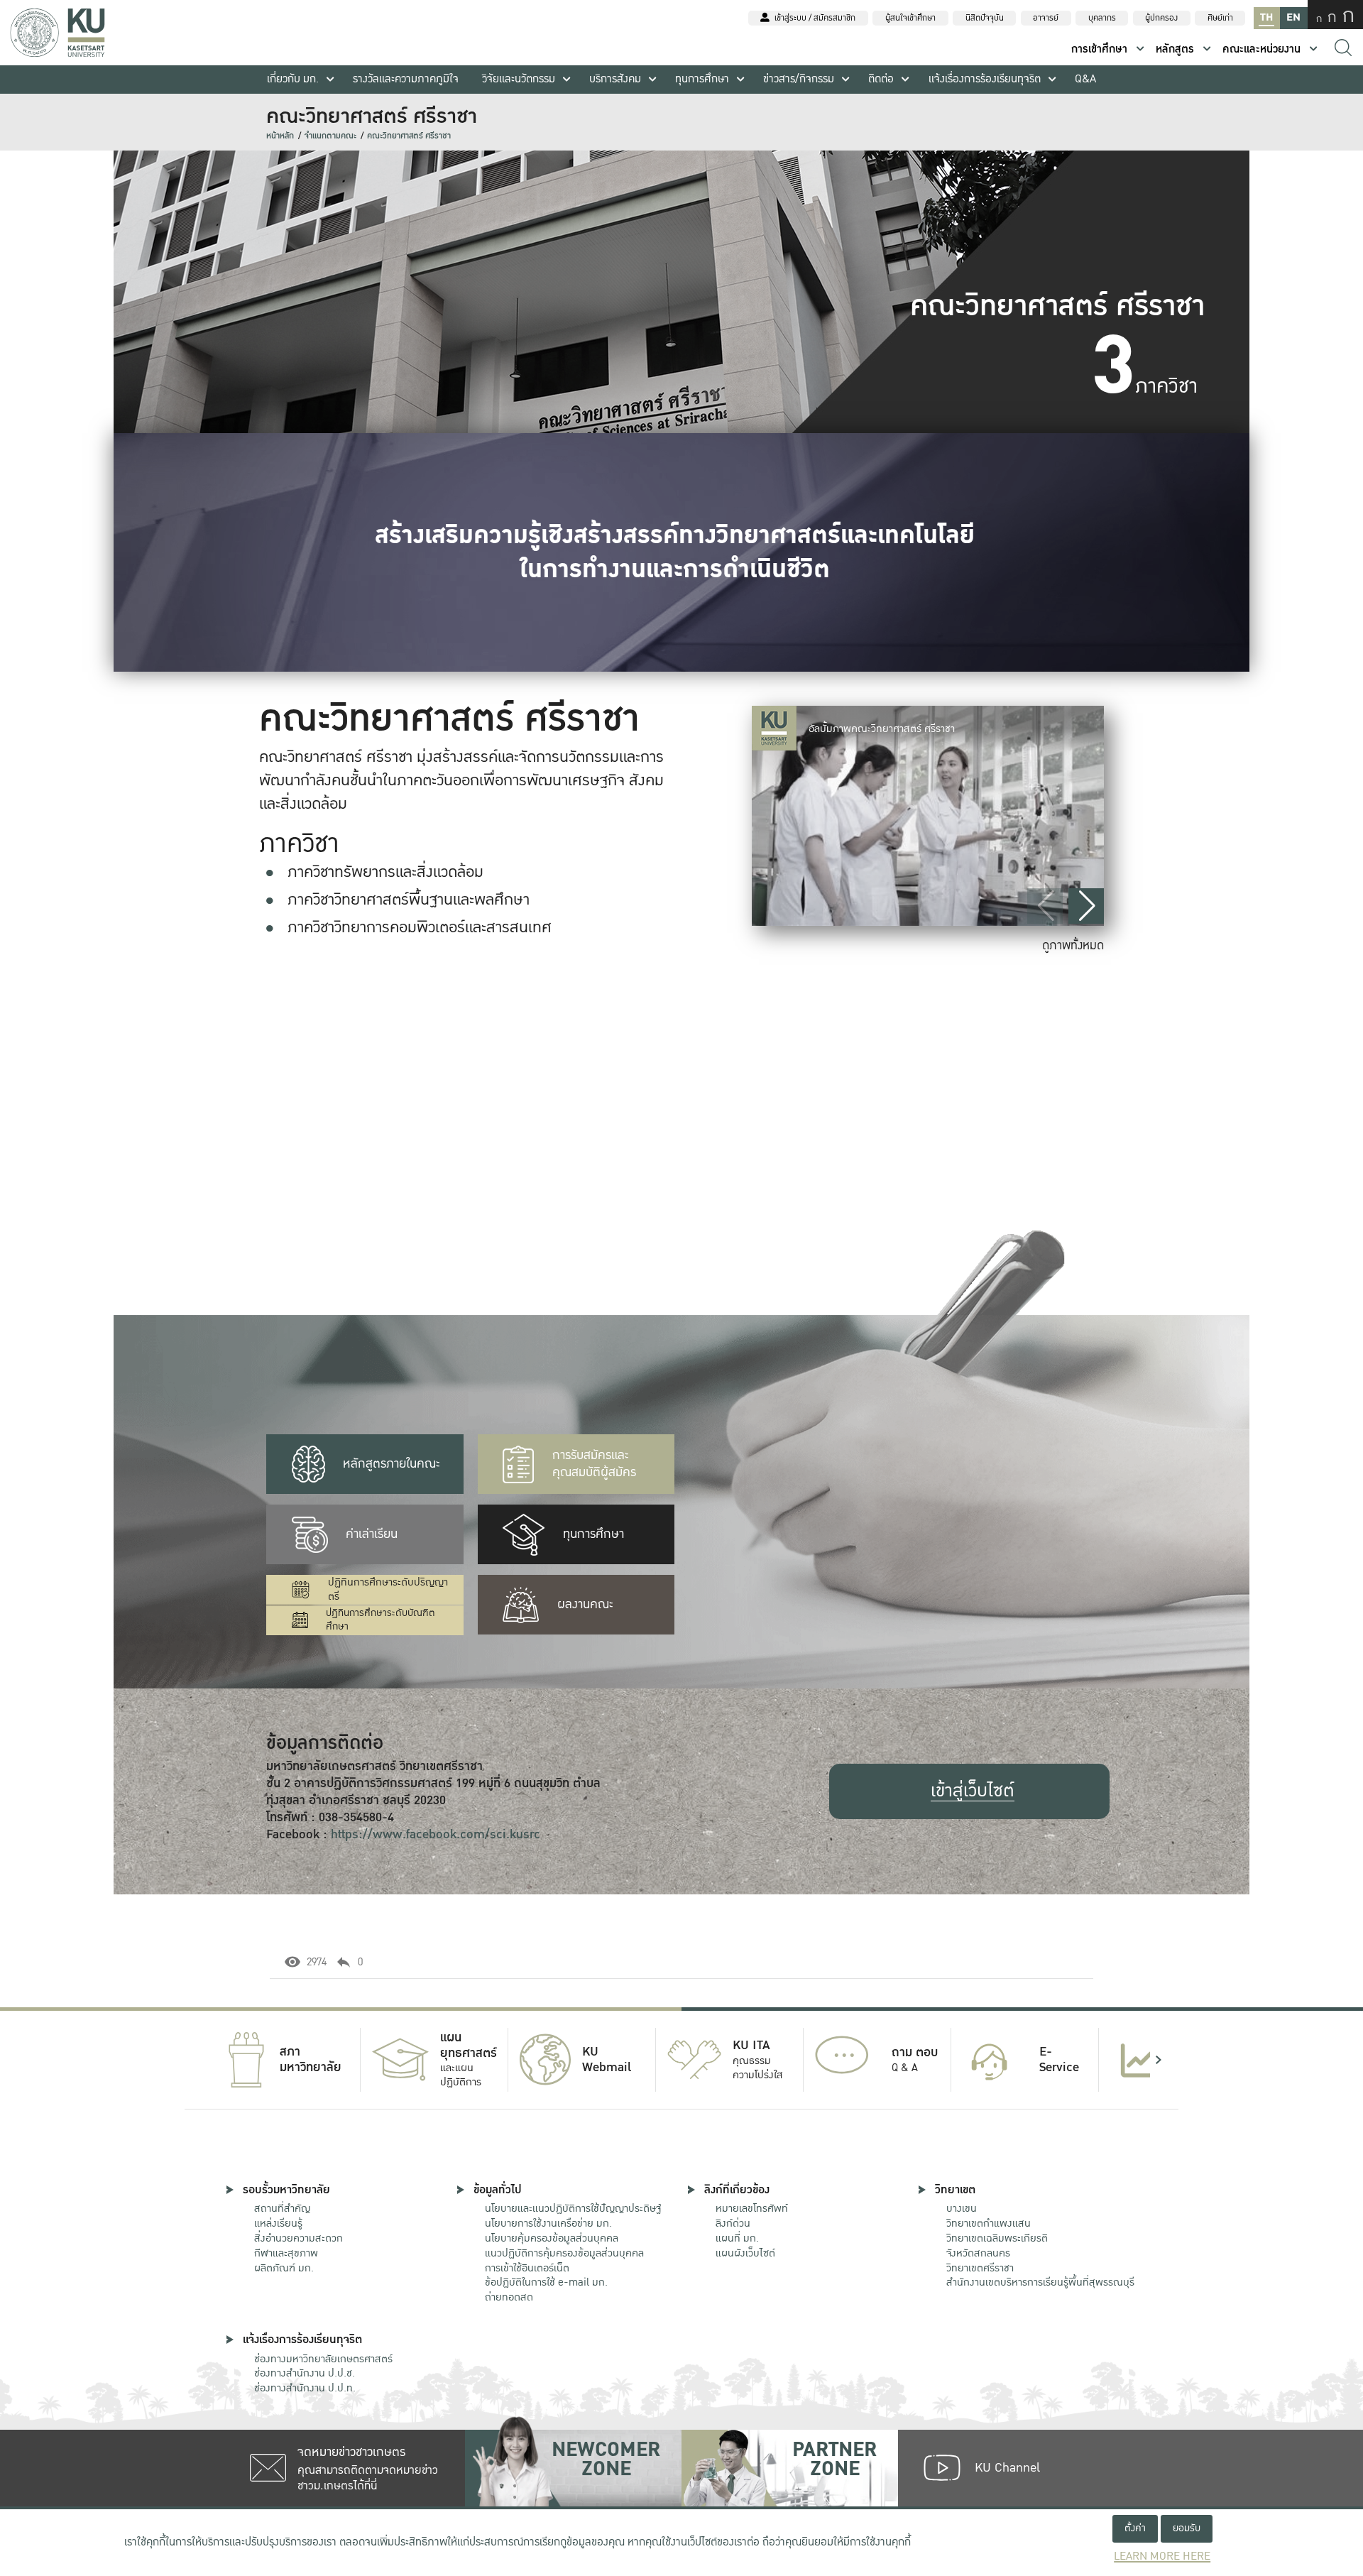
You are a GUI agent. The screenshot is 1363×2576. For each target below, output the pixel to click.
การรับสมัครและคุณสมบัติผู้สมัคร (594, 1464)
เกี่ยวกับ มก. (293, 79)
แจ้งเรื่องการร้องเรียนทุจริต (985, 79)
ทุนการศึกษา (702, 79)
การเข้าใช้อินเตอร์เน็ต (527, 2268)
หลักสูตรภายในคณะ (392, 1464)
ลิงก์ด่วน (733, 2223)
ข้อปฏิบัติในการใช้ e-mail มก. (546, 2282)
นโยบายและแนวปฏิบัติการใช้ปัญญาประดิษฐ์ (573, 2208)
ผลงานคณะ (585, 1604)
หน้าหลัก (280, 136)
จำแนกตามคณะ (330, 136)
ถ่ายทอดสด (509, 2297)
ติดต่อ (881, 79)
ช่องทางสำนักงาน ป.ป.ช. (305, 2373)
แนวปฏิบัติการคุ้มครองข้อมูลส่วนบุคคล (564, 2253)
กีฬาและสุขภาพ (286, 2253)
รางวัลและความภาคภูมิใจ (406, 79)
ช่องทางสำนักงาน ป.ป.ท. (305, 2388)
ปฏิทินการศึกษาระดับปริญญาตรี (388, 1590)
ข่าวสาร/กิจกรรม (799, 79)
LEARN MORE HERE (1162, 2556)
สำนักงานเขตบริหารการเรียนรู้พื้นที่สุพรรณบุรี (1040, 2282)
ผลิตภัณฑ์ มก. (284, 2268)
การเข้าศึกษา (1099, 49)
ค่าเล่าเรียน (372, 1534)
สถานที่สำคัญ (282, 2208)
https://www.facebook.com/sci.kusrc (436, 1834)
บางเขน (962, 2208)
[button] (1086, 906)
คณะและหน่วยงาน (1261, 49)
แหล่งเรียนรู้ (278, 2223)
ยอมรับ (1187, 2528)
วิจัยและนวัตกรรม (519, 79)
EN (1293, 17)
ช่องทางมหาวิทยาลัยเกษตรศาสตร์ (323, 2359)
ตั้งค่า (1135, 2528)
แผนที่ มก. (737, 2238)
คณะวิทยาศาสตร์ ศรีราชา (409, 136)
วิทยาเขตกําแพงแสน (989, 2223)
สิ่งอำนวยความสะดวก (299, 2238)
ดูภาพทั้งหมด (1073, 945)
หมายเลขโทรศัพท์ (752, 2208)
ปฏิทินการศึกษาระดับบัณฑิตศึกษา (381, 1620)
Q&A (1085, 79)
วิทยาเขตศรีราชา (980, 2268)
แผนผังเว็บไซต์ (745, 2253)
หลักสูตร (1175, 49)
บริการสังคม (615, 79)
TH (1266, 17)
